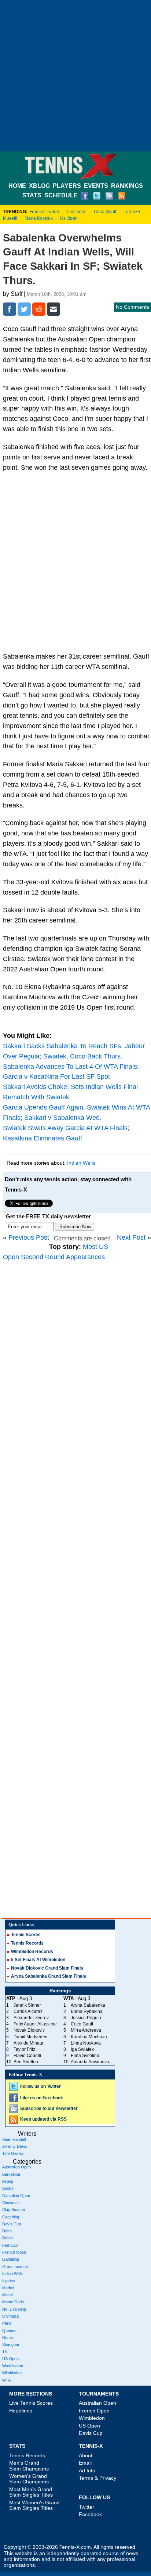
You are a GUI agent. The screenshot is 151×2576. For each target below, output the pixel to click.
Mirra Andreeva (86, 2030)
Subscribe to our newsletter (49, 2109)
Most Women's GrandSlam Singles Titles (34, 2505)
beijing (8, 2181)
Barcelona (11, 2174)
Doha (7, 2231)
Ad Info (87, 2471)
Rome (8, 2337)
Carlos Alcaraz (28, 2011)
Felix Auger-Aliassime (35, 2024)
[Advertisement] (75, 76)
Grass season (15, 2267)
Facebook (90, 2514)
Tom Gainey (13, 2153)
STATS (32, 195)
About (86, 2455)
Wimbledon (12, 2373)
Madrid (8, 2288)
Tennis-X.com (75, 2547)
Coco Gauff (105, 212)
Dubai (7, 2238)
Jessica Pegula (86, 2018)
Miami (7, 2295)
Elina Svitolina (85, 2056)
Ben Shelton (26, 2062)
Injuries (9, 2281)
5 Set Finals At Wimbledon (38, 1960)
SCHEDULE (61, 195)
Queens (9, 2330)
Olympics (11, 2316)
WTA (6, 2380)
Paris (7, 2323)
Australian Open (16, 2167)
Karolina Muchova (89, 2037)
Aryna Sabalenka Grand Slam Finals (49, 1976)
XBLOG (39, 186)
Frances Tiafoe (44, 212)
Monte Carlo (13, 2302)
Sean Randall (14, 2139)
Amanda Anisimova (90, 2062)
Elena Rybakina (87, 2011)
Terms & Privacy (97, 2478)
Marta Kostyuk (39, 218)
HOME (17, 186)
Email (85, 2463)
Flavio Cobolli (27, 2056)
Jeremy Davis (15, 2146)
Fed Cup (10, 2245)
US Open (10, 2359)
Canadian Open (16, 2196)
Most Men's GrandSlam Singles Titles (31, 2492)
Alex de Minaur (29, 2043)
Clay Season (14, 2210)
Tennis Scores (26, 1935)
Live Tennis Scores (31, 2403)
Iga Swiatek (82, 2049)
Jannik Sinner (27, 2005)
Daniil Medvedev (30, 2037)
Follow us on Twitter (40, 2086)
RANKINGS (127, 186)
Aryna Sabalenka (88, 2005)
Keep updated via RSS (43, 2119)
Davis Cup (12, 2224)
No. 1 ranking (14, 2309)
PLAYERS (67, 186)
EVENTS (96, 186)
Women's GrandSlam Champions (29, 2479)
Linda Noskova (86, 2043)
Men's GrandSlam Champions (29, 2466)
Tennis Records (27, 1943)
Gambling (11, 2259)
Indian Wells (81, 1163)
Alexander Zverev (31, 2018)
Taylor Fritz (24, 2049)
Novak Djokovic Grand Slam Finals (47, 1968)
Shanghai (10, 2344)
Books (8, 2188)
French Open (14, 2252)
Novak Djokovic (29, 2030)
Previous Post (29, 1237)
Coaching (11, 2217)
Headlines (21, 2411)
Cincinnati (76, 212)
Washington (13, 2366)
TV (5, 2351)
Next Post (131, 1237)
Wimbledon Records (32, 1952)
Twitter (86, 2507)
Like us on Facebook (42, 2098)
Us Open (69, 218)
